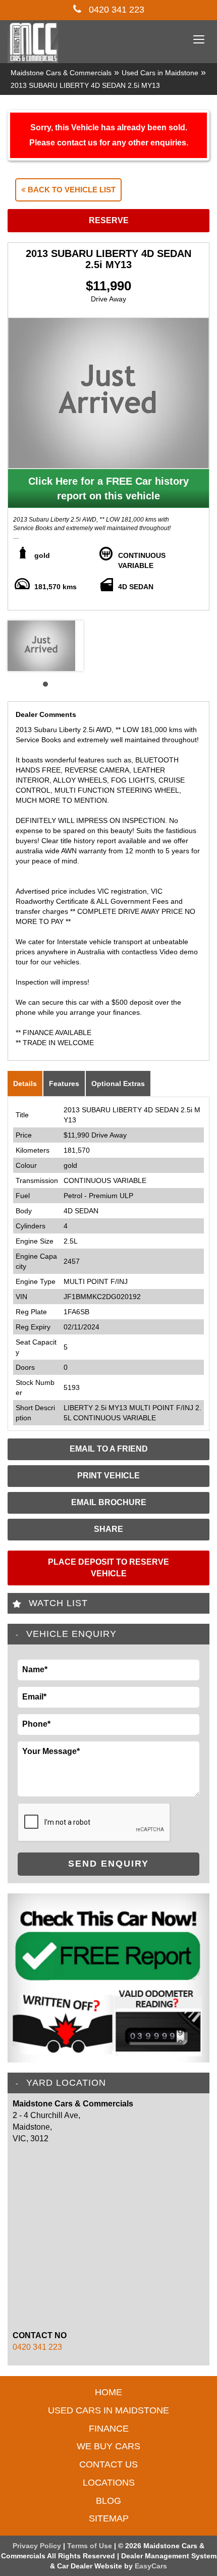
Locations (109, 2483)
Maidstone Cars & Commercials (61, 73)
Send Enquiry (108, 1864)
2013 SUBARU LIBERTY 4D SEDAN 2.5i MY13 (85, 85)
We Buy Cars (108, 2446)
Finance (109, 2429)
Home (108, 2392)
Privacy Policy (38, 2546)
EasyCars (151, 2566)
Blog (108, 2501)
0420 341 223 (115, 10)
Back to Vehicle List (71, 190)
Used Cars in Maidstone (160, 73)
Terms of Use (91, 2546)
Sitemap (109, 2518)
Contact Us (108, 2464)
